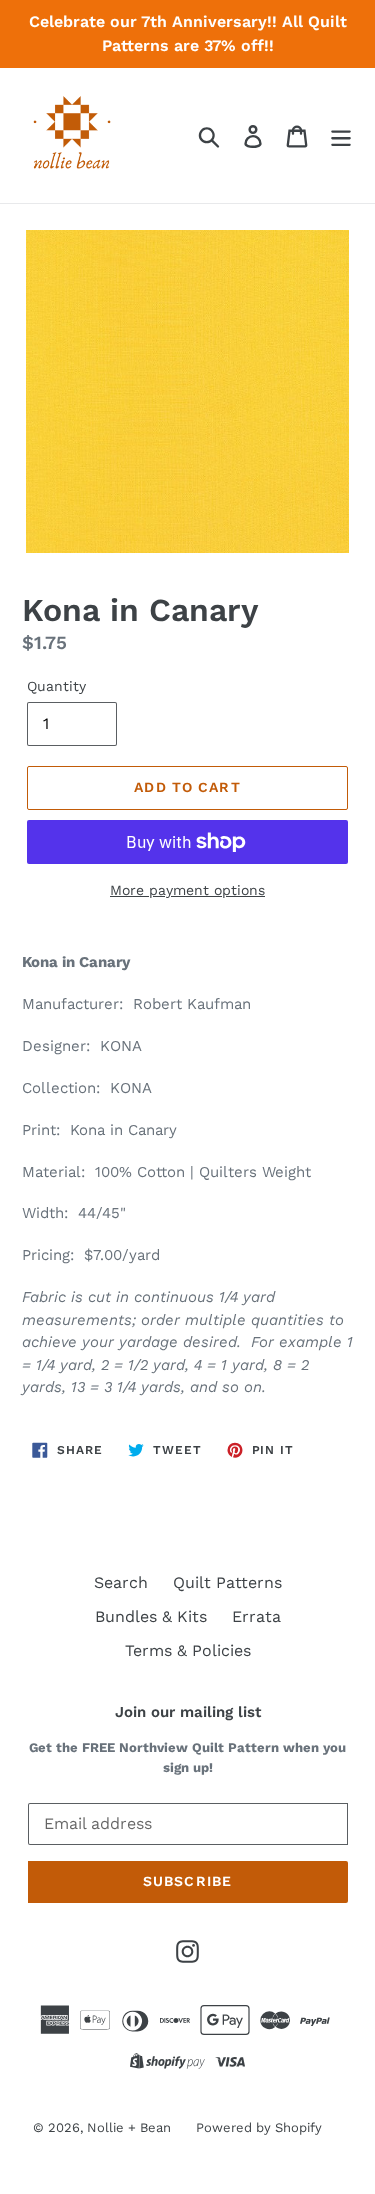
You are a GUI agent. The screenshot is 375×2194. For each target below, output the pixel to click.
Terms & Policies (188, 1650)
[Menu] (341, 135)
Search (121, 1582)
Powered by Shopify (259, 2127)
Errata (256, 1616)
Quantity (56, 686)
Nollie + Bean (129, 2127)
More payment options (187, 890)
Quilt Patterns (227, 1582)
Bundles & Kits (151, 1616)
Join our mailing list (188, 1712)
